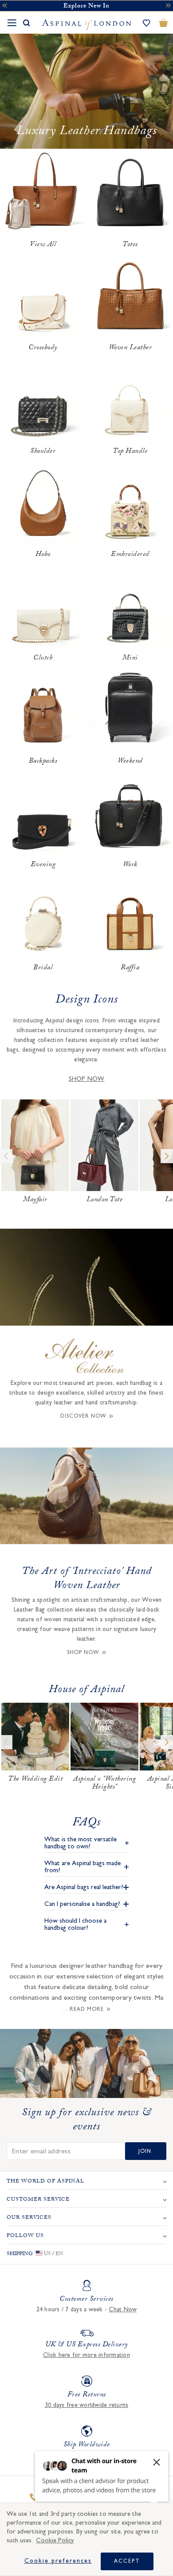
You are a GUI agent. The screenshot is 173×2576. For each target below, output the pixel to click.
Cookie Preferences (58, 2561)
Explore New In (86, 7)
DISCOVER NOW (83, 1416)
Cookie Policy (55, 2540)
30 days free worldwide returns (87, 2405)
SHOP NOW (87, 1079)
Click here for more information (86, 2355)
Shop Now (83, 1652)
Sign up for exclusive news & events (86, 2121)
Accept (127, 2561)
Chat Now (123, 2310)
